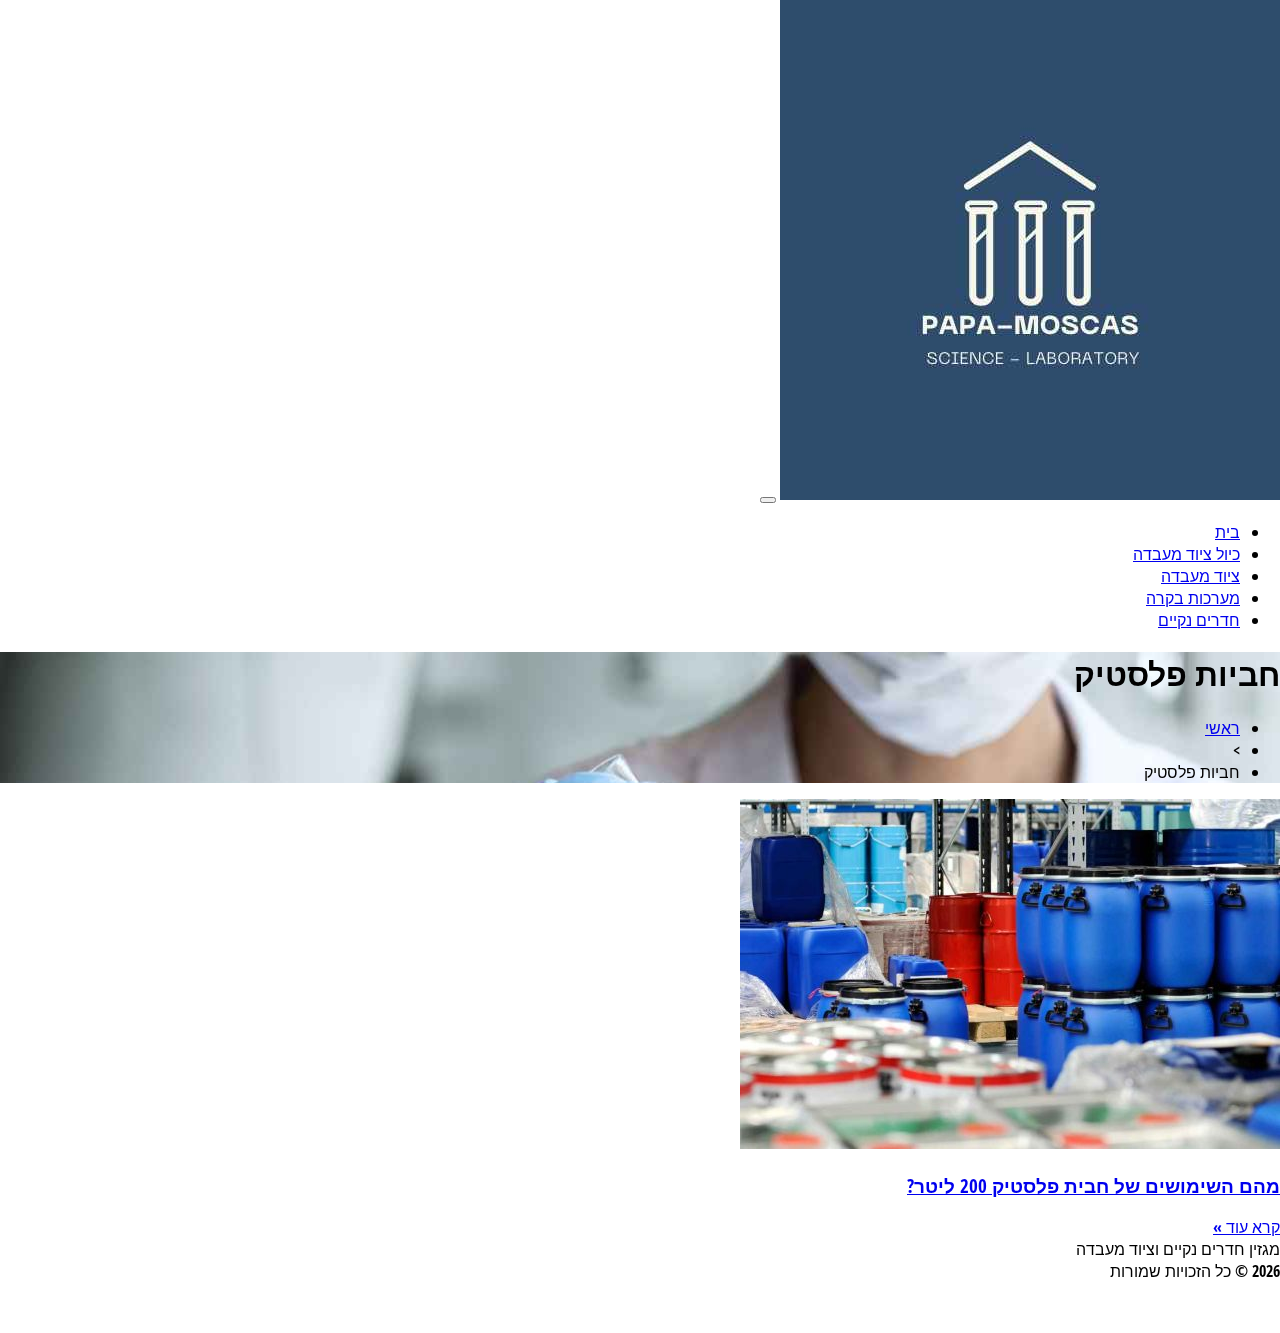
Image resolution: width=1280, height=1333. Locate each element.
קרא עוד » (1246, 1227)
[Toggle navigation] (768, 500)
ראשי (1222, 728)
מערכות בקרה (1193, 598)
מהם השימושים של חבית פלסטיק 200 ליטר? (1093, 1185)
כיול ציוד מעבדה (1186, 554)
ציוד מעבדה (1200, 576)
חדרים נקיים (1199, 620)
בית (1227, 532)
